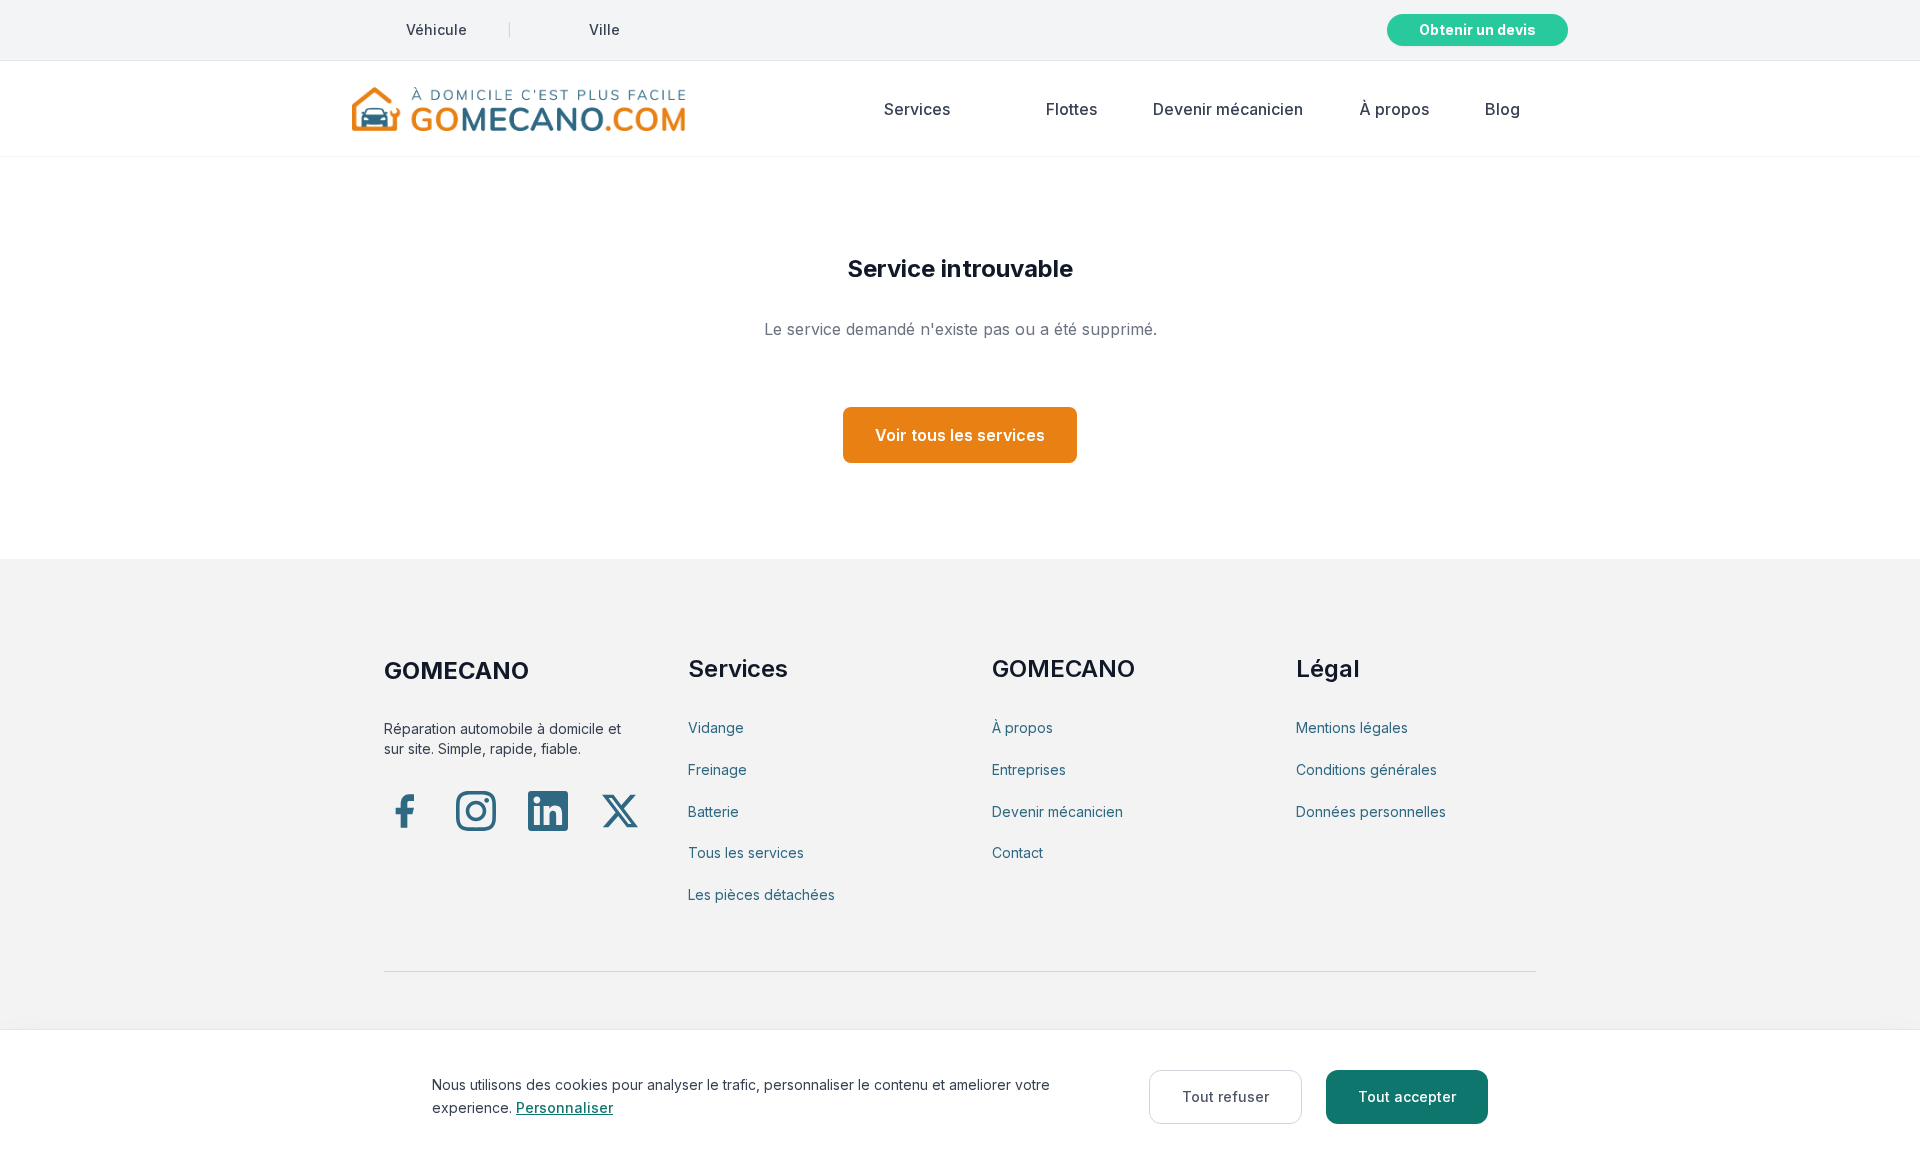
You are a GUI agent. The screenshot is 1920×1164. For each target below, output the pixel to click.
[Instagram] (476, 811)
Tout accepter (1407, 1096)
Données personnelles (1371, 811)
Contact (1017, 852)
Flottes (1071, 109)
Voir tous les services (960, 435)
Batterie (713, 811)
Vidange (716, 727)
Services (917, 109)
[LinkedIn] (548, 811)
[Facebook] (404, 811)
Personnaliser (564, 1107)
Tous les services (746, 852)
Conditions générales (1366, 769)
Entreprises (1029, 769)
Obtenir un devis (1477, 29)
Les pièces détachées (761, 894)
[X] (620, 811)
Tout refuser (1225, 1096)
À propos (1394, 109)
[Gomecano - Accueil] (518, 109)
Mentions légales (1352, 727)
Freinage (717, 769)
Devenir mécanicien (1228, 109)
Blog (1502, 109)
